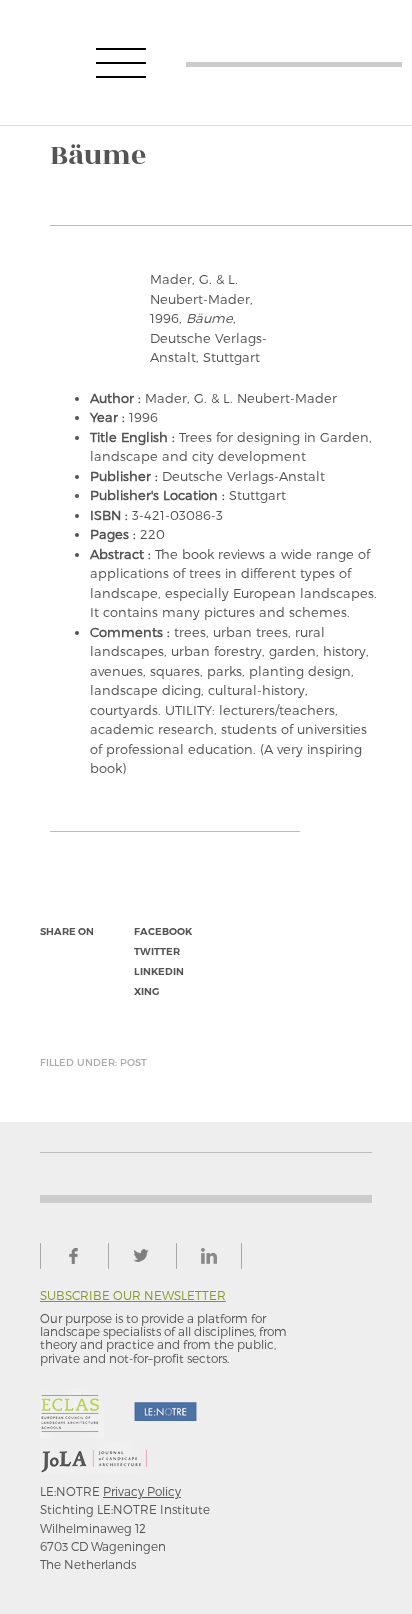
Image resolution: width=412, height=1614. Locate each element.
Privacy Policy (142, 1491)
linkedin (159, 971)
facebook (163, 931)
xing (146, 991)
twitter (157, 951)
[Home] (294, 62)
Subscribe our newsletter (133, 1295)
